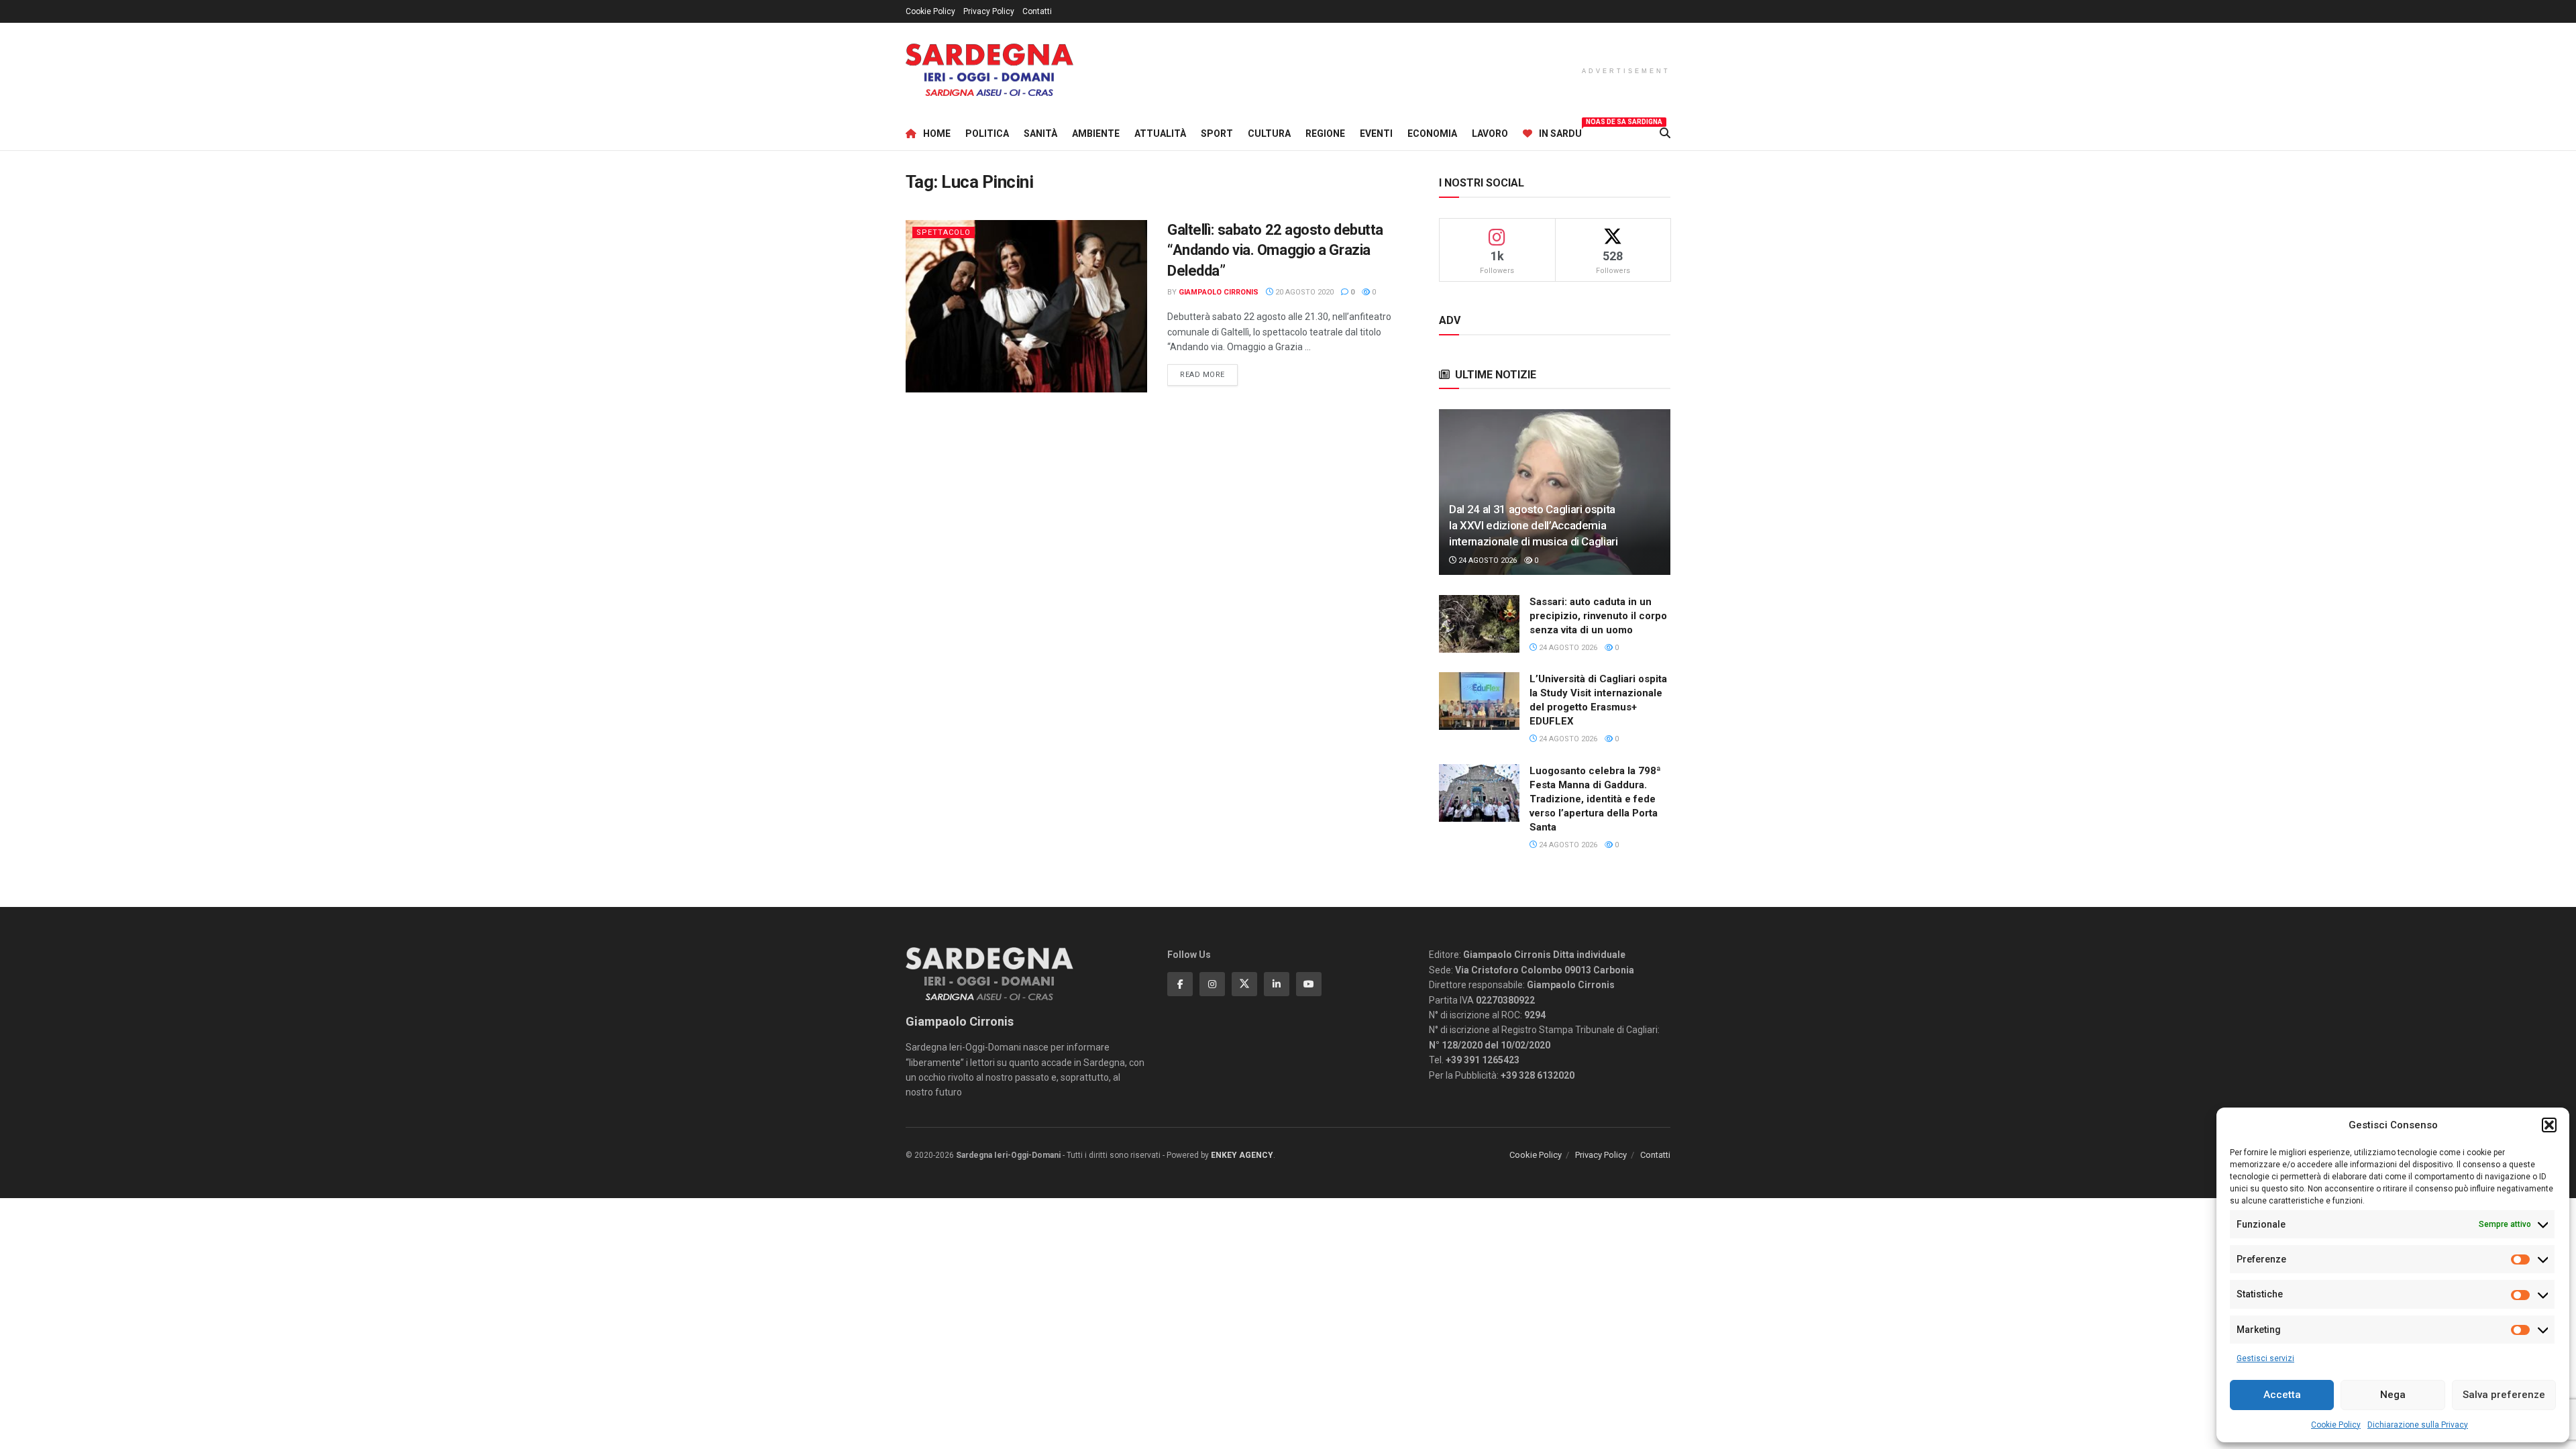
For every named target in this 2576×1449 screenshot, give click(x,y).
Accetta (2282, 1395)
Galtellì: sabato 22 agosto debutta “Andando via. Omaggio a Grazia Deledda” (1275, 251)
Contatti (1037, 11)
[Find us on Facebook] (1180, 984)
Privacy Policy (989, 11)
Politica (987, 133)
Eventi (1376, 133)
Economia (1432, 133)
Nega (2393, 1395)
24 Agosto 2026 (1487, 560)
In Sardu (1560, 131)
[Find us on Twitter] (1244, 984)
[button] (2549, 1125)
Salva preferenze (2504, 1395)
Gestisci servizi (2265, 1358)
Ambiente (1096, 133)
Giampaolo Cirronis (1219, 292)
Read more (1209, 374)
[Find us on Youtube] (1309, 984)
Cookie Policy (2336, 1425)
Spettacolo (944, 232)
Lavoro (1490, 133)
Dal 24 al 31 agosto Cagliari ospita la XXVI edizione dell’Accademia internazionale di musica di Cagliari (1534, 525)
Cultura (1269, 133)
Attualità (1160, 133)
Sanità (1040, 133)
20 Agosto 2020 (1303, 292)
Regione (1325, 133)
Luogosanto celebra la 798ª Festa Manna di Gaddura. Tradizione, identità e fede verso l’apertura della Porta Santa (1595, 799)
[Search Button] (1665, 133)
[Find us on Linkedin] (1277, 984)
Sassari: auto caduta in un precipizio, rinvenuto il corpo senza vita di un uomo (1598, 616)
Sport (1217, 133)
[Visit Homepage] (989, 70)
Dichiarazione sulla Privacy (2418, 1425)
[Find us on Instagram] (1212, 984)
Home (937, 133)
